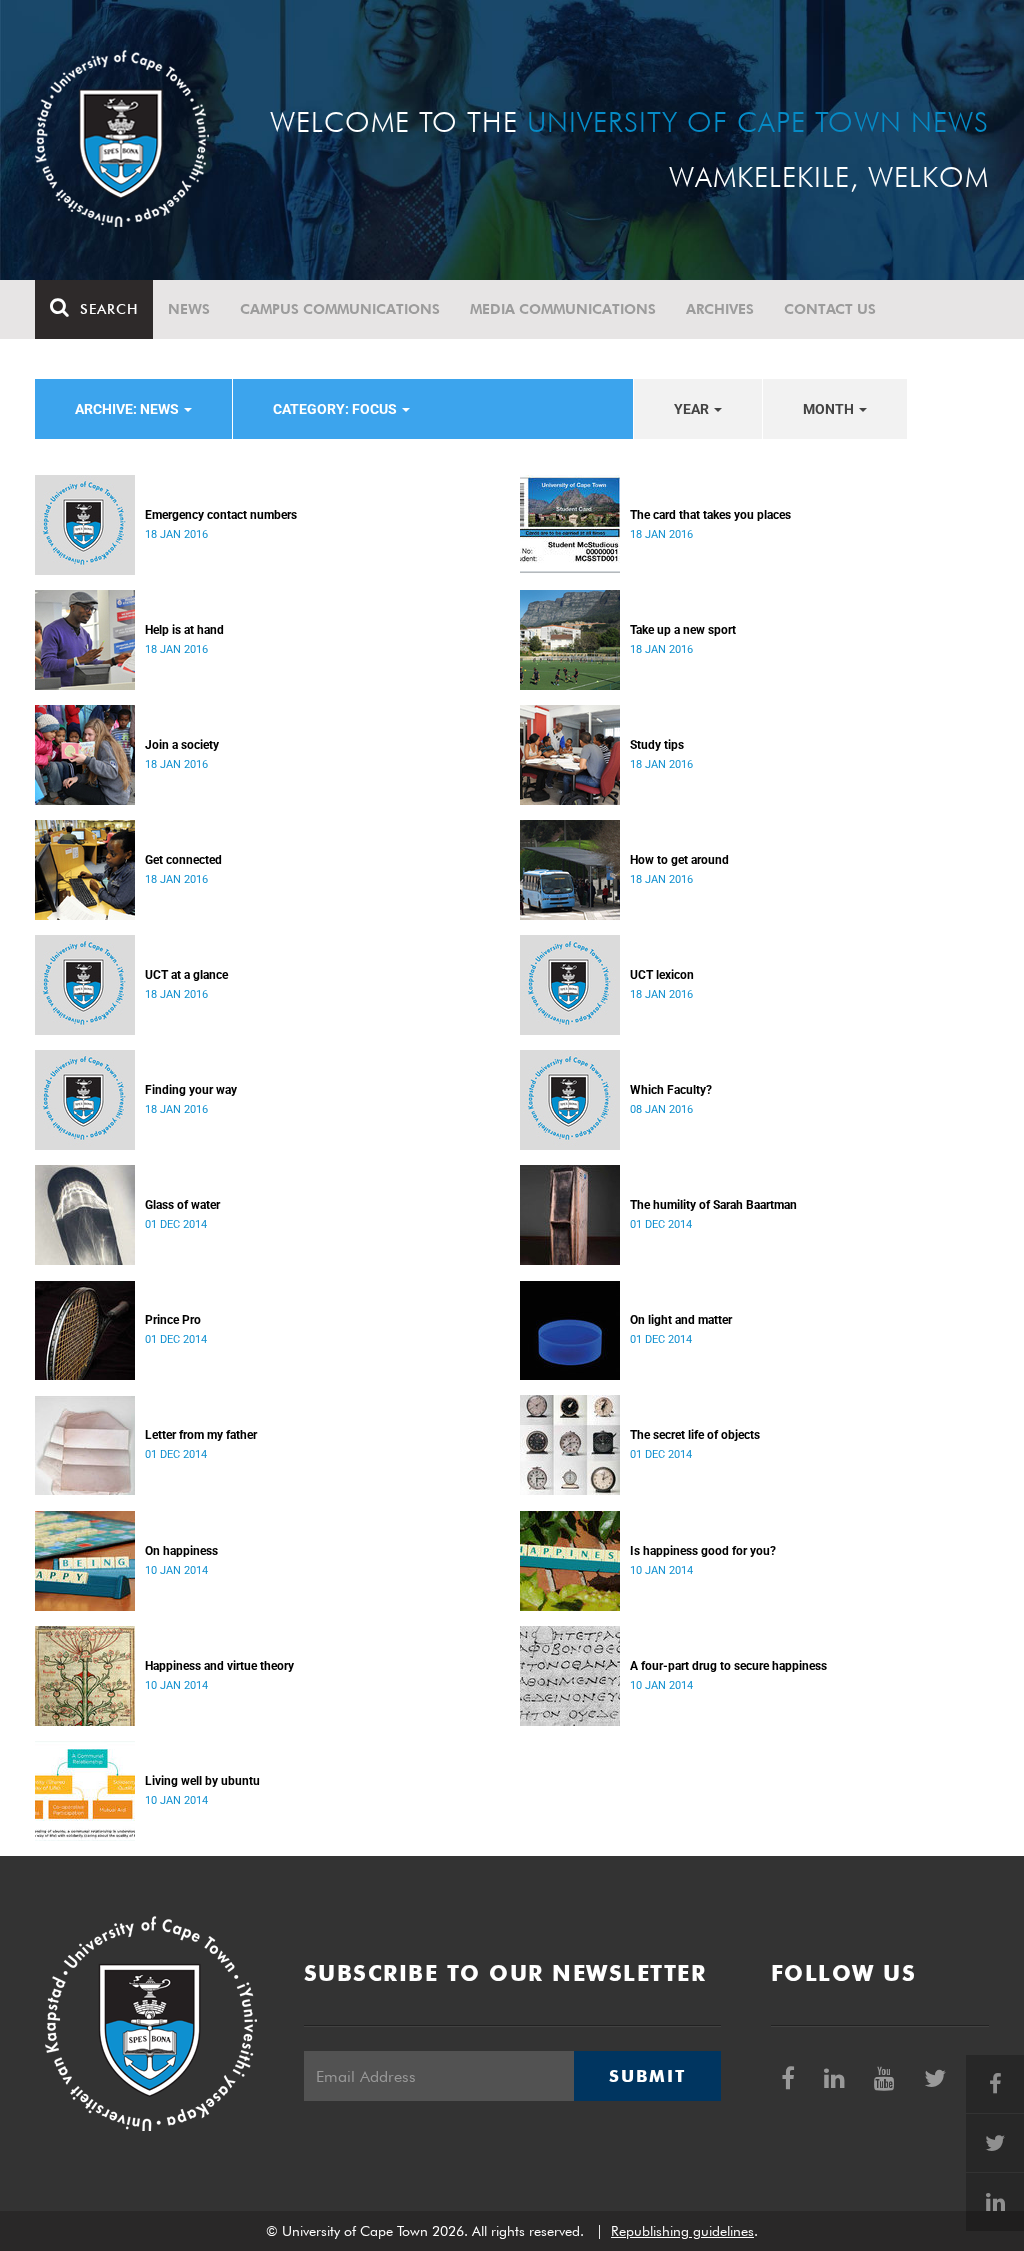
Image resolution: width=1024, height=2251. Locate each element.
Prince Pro (173, 1320)
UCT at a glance (186, 975)
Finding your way (191, 1090)
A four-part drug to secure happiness (728, 1666)
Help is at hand (184, 630)
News (189, 309)
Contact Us (830, 309)
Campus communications (340, 309)
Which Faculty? (671, 1090)
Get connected (183, 860)
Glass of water (182, 1205)
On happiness (181, 1551)
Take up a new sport (683, 630)
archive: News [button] (128, 409)
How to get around (679, 860)
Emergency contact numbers (221, 515)
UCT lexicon (662, 975)
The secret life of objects (695, 1435)
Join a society (182, 745)
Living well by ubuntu (202, 1781)
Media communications (563, 309)
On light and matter (681, 1320)
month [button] (830, 409)
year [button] (693, 409)
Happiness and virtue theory (219, 1666)
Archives (720, 309)
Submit (647, 2076)
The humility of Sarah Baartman (713, 1205)
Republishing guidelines (682, 2231)
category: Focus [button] (336, 409)
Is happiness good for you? (703, 1551)
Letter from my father (201, 1435)
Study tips (657, 745)
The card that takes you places (710, 515)
